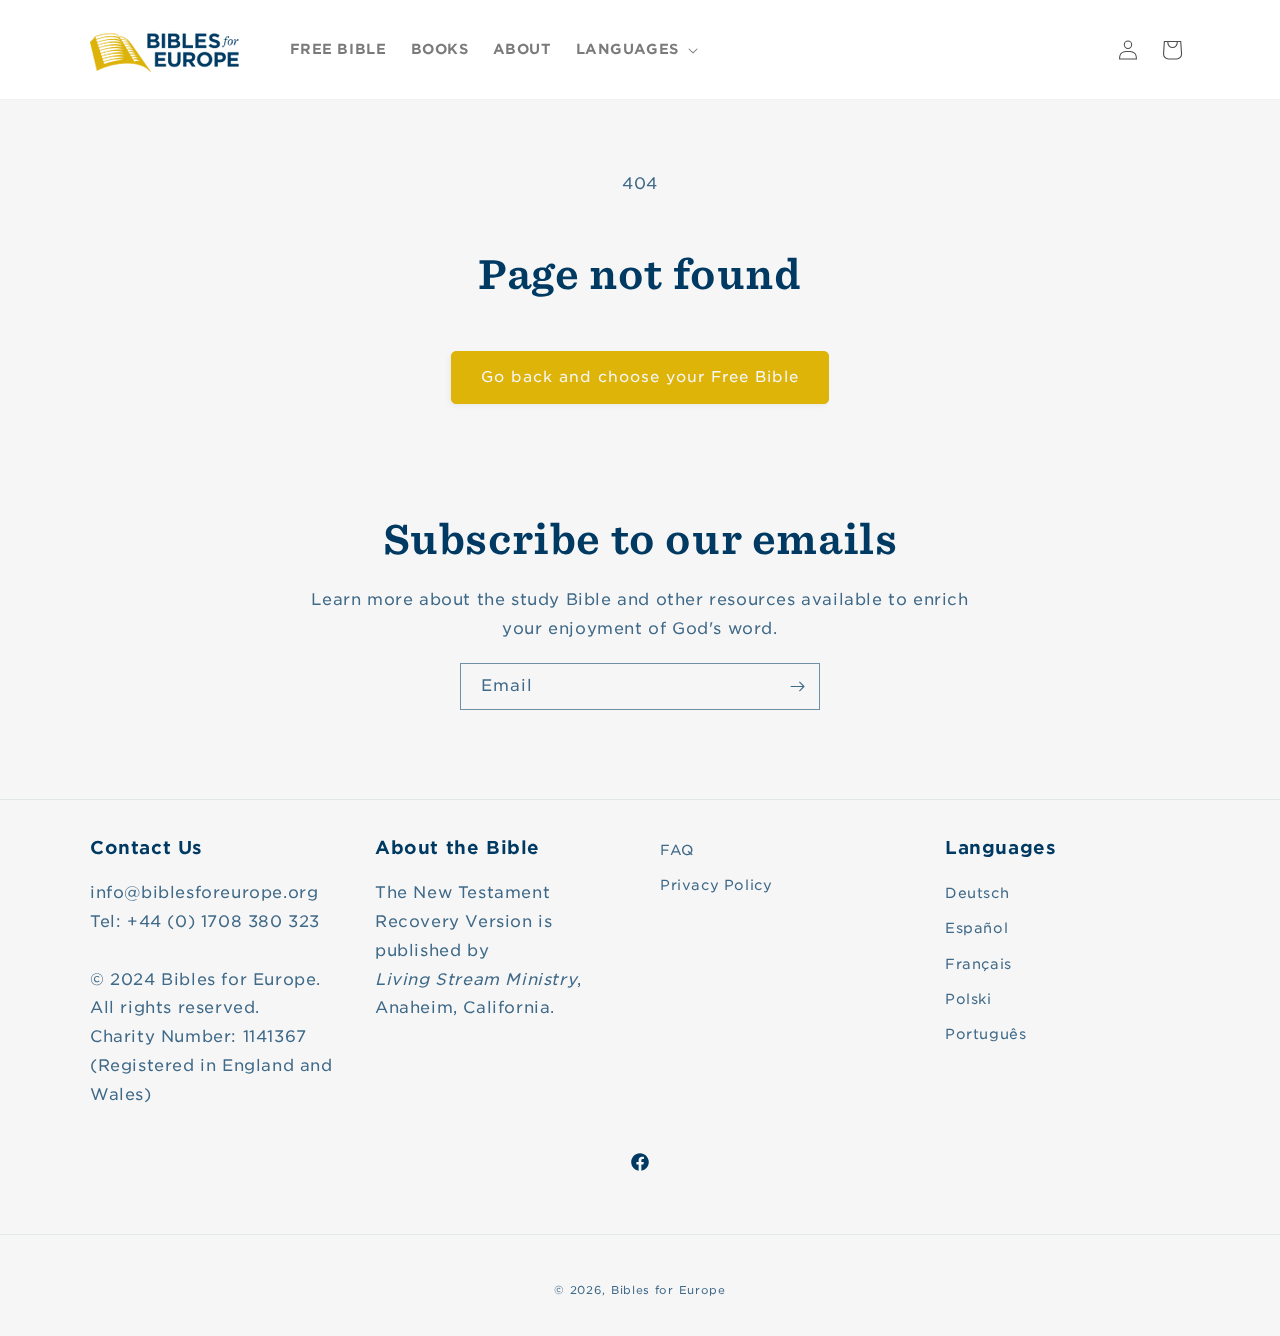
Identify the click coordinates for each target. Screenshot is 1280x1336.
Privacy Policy (716, 885)
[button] (635, 49)
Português (985, 1034)
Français (978, 964)
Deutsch (977, 893)
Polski (968, 999)
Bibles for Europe (668, 1290)
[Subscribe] (797, 686)
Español (976, 928)
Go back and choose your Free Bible (640, 377)
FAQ (677, 850)
